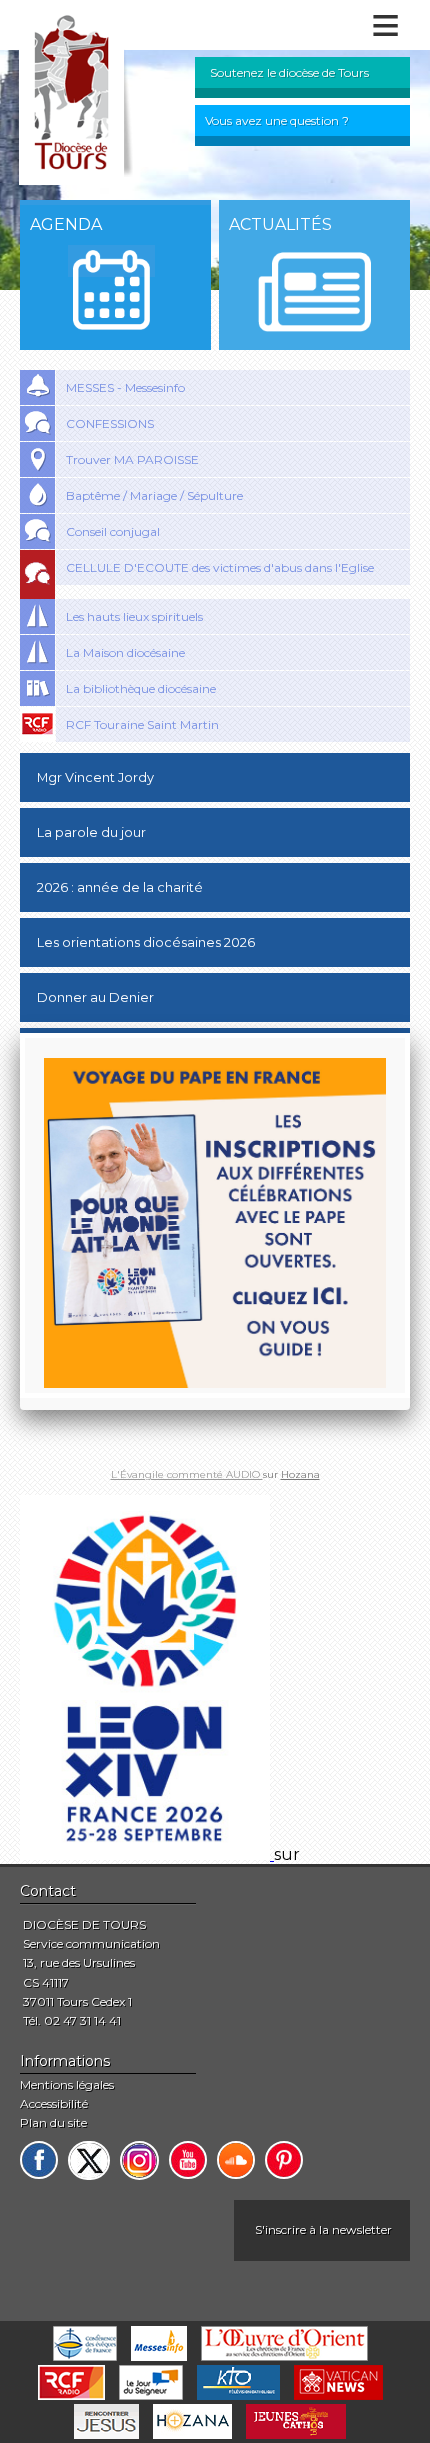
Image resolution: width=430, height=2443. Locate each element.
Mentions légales (67, 2084)
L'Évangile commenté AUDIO (187, 1474)
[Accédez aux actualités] (314, 292)
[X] (89, 2160)
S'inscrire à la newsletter (323, 2229)
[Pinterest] (284, 2160)
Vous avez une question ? (277, 120)
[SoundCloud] (236, 2160)
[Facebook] (39, 2160)
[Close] (410, 1033)
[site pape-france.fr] (147, 1854)
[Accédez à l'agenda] (111, 290)
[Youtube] (188, 2160)
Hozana (300, 1474)
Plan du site (53, 2122)
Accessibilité (54, 2103)
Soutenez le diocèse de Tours (289, 72)
